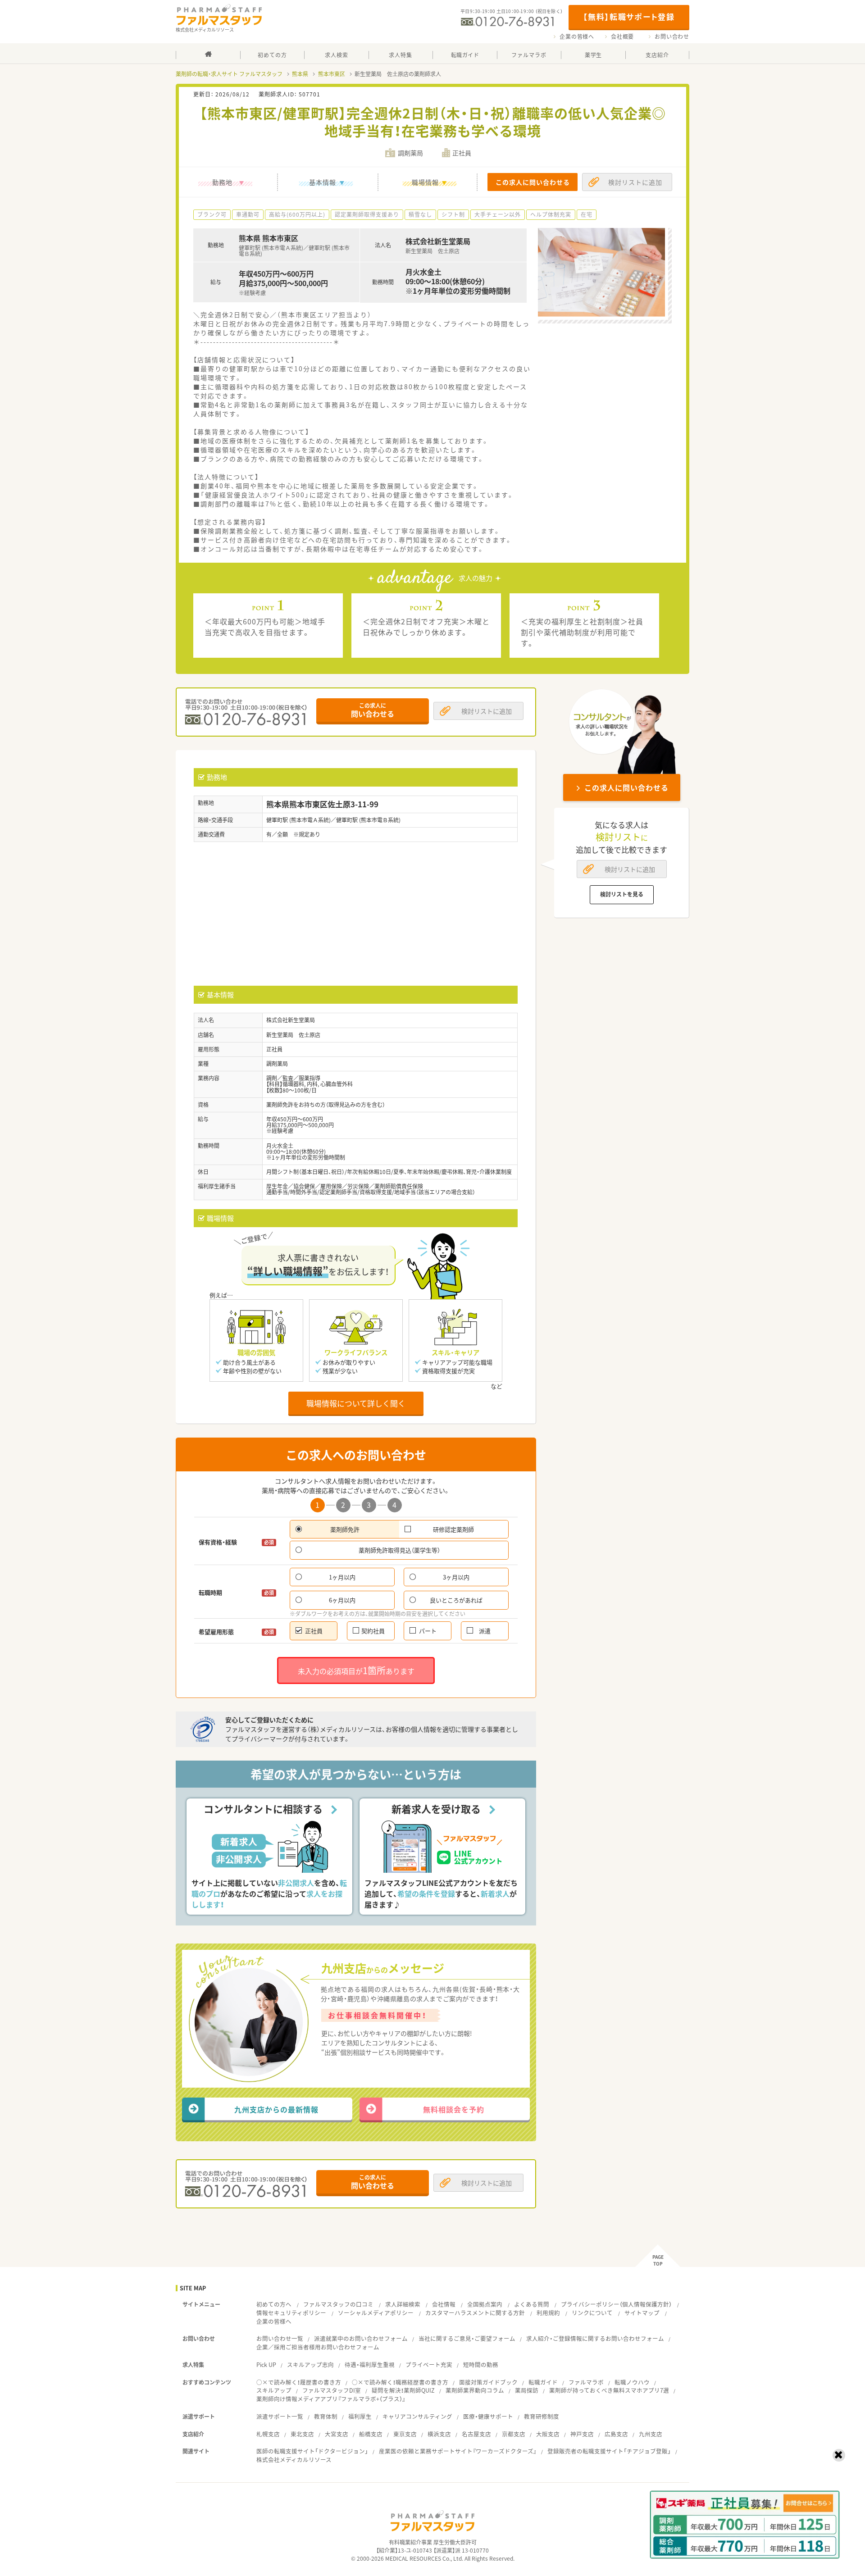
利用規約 (548, 2313)
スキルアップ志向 (310, 2364)
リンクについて (592, 2313)
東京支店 (405, 2434)
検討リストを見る (622, 894)
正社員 (314, 1631)
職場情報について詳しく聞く (356, 1403)
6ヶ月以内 (342, 1600)
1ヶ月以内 (342, 1577)
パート (428, 1631)
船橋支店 (371, 2434)
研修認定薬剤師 (453, 1529)
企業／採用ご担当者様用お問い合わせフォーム (318, 2347)
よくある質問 (532, 2304)
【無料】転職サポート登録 (629, 16)
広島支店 (616, 2434)
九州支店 (651, 2434)
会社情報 (444, 2304)
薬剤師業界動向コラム (475, 2390)
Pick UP (266, 2364)
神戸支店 (582, 2434)
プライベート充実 (429, 2364)
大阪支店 (548, 2434)
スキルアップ (274, 2390)
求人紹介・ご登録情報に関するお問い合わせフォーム (595, 2338)
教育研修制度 (542, 2416)
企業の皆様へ (577, 36)
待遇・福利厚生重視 (370, 2364)
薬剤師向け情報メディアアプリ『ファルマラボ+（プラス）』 (331, 2399)
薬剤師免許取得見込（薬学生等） (399, 1550)
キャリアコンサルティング (417, 2416)
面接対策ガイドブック (488, 2382)
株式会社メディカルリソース (294, 2460)
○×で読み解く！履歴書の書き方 (299, 2382)
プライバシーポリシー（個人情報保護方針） (616, 2304)
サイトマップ (642, 2313)
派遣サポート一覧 (280, 2416)
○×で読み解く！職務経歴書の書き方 (400, 2382)
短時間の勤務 (481, 2364)
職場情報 (425, 182)
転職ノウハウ (632, 2382)
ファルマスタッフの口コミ (338, 2304)
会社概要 (622, 36)
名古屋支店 (476, 2434)
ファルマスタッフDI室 (332, 2390)
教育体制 (326, 2416)
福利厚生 (360, 2416)
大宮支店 (337, 2434)
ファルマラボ (586, 2382)
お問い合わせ (672, 36)
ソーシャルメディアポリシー (376, 2313)
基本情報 (323, 182)
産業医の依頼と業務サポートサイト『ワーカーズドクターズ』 (458, 2451)
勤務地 (222, 182)
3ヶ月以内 (456, 1577)
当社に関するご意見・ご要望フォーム (467, 2338)
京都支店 (514, 2434)
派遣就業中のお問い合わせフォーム (361, 2338)
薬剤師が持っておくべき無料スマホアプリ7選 (609, 2390)
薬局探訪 (527, 2390)
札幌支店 (268, 2434)
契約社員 (373, 1631)
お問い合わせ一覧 (280, 2338)
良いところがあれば (456, 1600)
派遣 (485, 1631)
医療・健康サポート (488, 2416)
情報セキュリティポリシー (291, 2313)
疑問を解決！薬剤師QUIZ (403, 2390)
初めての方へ (274, 2304)
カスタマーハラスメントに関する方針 (475, 2313)
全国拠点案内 (485, 2304)
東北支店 (302, 2434)
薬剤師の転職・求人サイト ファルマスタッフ (229, 74)
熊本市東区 (332, 74)
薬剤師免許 (345, 1529)
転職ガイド (543, 2382)
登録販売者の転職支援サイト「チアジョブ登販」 (609, 2451)
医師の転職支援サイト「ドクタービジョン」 (312, 2451)
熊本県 (300, 74)
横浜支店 (439, 2434)
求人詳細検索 (403, 2304)
